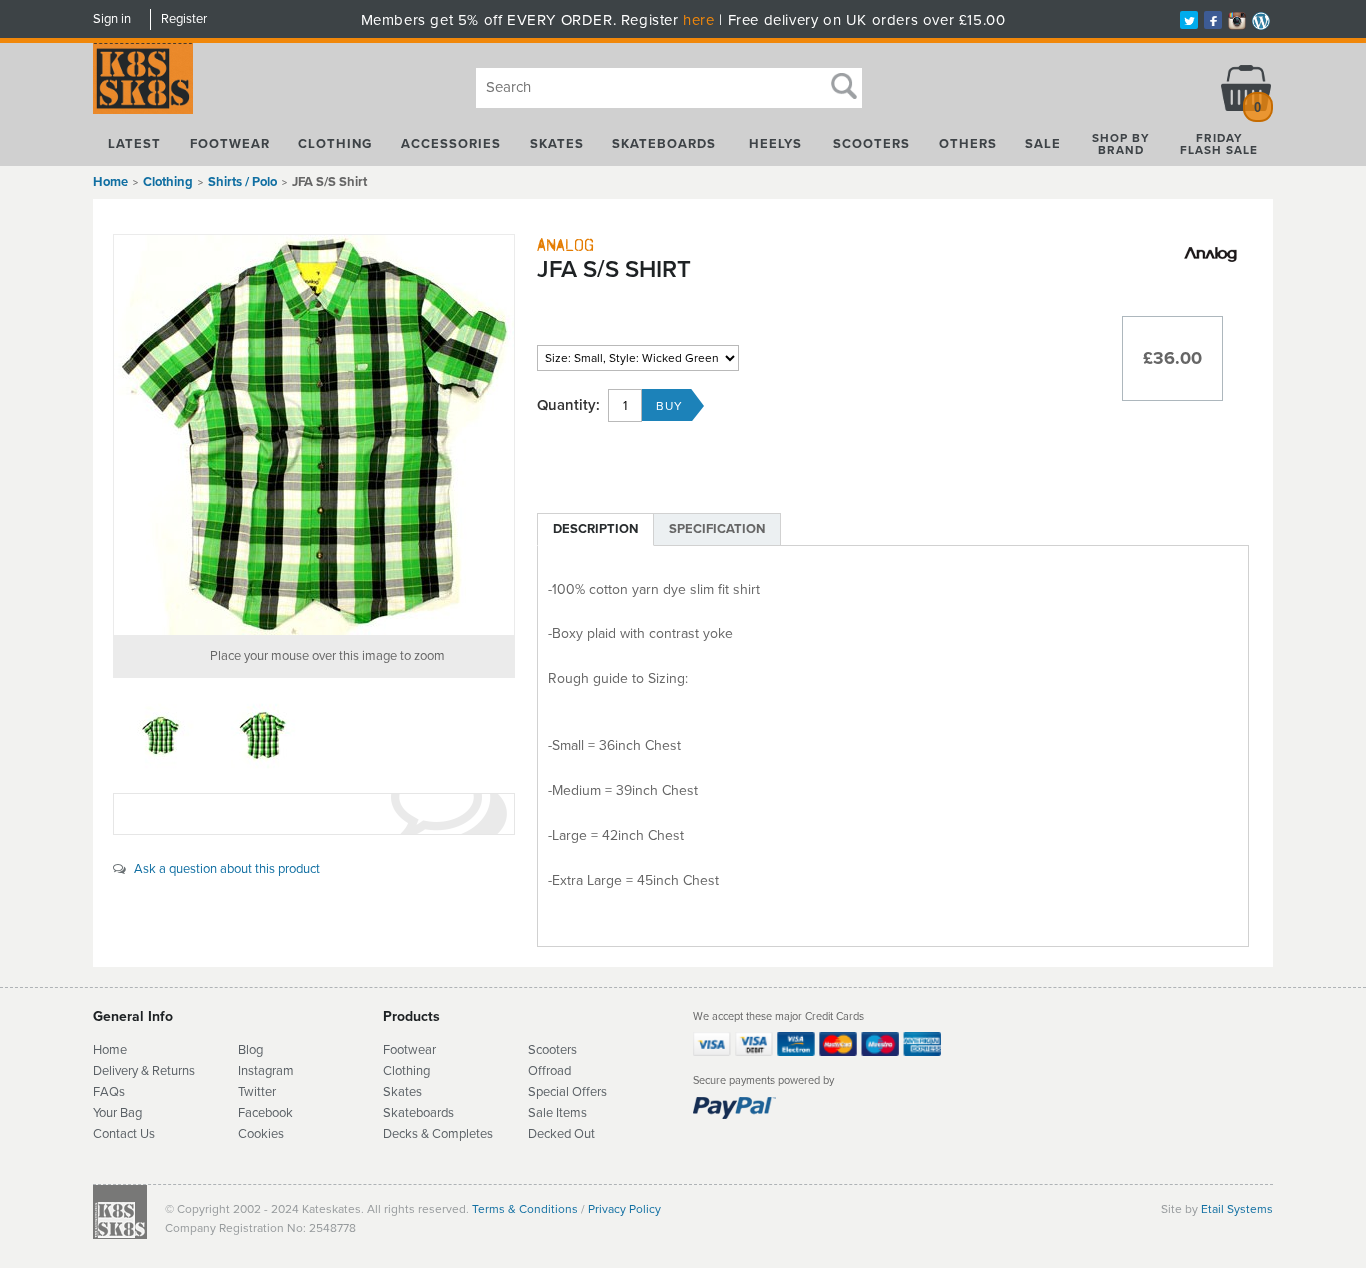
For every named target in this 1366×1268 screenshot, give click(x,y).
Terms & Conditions (525, 1209)
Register (184, 19)
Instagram (266, 1071)
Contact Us (124, 1134)
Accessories (451, 144)
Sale (1043, 144)
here (698, 20)
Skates (557, 144)
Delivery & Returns (144, 1071)
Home (110, 182)
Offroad (549, 1071)
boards (435, 1113)
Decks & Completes (438, 1134)
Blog (250, 1050)
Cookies (261, 1134)
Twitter (257, 1092)
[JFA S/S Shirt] (314, 435)
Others (968, 144)
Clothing (335, 144)
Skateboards (664, 144)
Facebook (265, 1113)
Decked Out (561, 1134)
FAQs (109, 1092)
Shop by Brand (1121, 144)
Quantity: (568, 405)
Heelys (775, 144)
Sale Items (557, 1113)
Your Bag (117, 1113)
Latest (134, 144)
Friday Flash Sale (1219, 144)
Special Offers (567, 1092)
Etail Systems (1237, 1209)
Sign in (112, 19)
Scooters (871, 144)
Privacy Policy (624, 1209)
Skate (399, 1113)
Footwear (230, 144)
